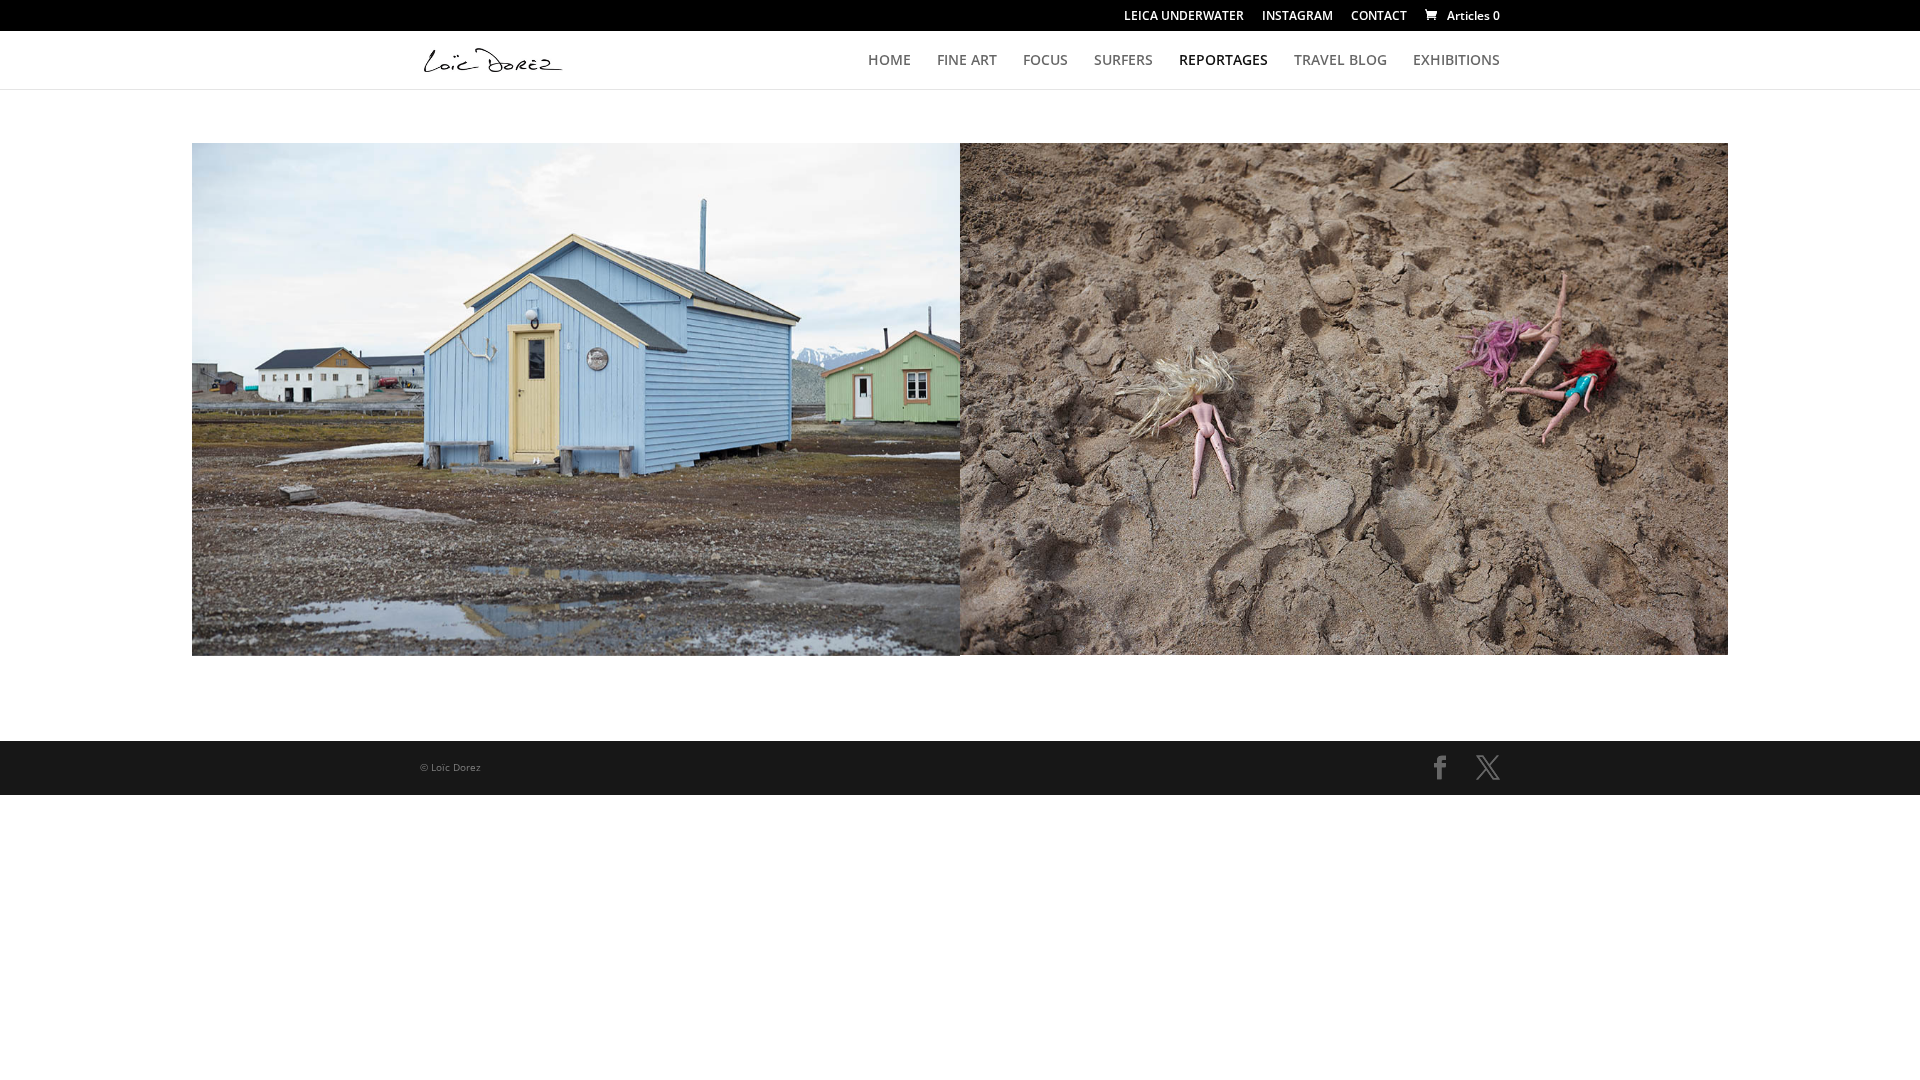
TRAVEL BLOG (1340, 61)
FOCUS (1045, 61)
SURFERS (1123, 61)
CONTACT (1379, 17)
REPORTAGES (1223, 61)
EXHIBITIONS (1456, 61)
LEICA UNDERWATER (1184, 17)
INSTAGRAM (1297, 17)
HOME (889, 61)
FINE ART (967, 61)
